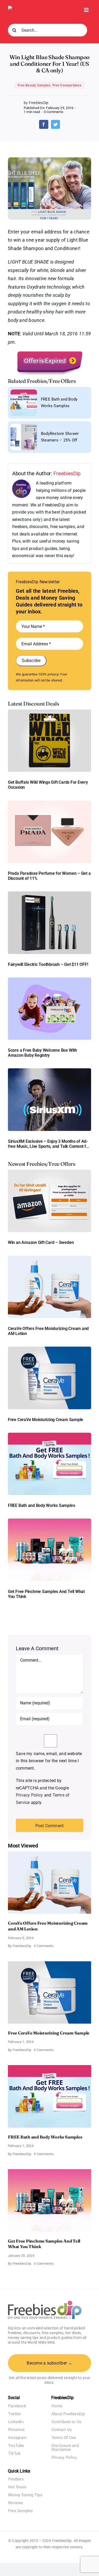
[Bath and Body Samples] (49, 1435)
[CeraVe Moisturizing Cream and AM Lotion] (49, 1258)
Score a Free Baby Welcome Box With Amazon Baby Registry (43, 1053)
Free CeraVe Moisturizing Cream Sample (46, 1420)
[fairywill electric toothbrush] (49, 893)
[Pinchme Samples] (49, 1520)
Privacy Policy (29, 1795)
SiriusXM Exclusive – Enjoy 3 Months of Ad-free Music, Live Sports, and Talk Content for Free (49, 1144)
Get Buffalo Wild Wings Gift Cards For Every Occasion (48, 785)
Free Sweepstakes (67, 85)
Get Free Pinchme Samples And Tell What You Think (46, 1594)
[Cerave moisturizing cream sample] (49, 1349)
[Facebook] (44, 124)
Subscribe (31, 661)
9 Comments (44, 2154)
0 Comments (54, 112)
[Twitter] (55, 124)
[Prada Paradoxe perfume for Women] (49, 803)
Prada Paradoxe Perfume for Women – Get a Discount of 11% (49, 876)
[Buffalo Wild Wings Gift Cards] (49, 711)
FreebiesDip (67, 473)
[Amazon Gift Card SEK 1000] (49, 1172)
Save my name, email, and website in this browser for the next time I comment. (49, 1761)
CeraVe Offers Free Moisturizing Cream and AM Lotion (48, 1331)
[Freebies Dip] (20, 8)
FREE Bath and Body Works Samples (41, 1505)
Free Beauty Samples (34, 85)
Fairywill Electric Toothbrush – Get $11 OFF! (48, 964)
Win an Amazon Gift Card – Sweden (41, 1242)
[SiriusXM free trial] (49, 1070)
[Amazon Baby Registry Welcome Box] (49, 979)
